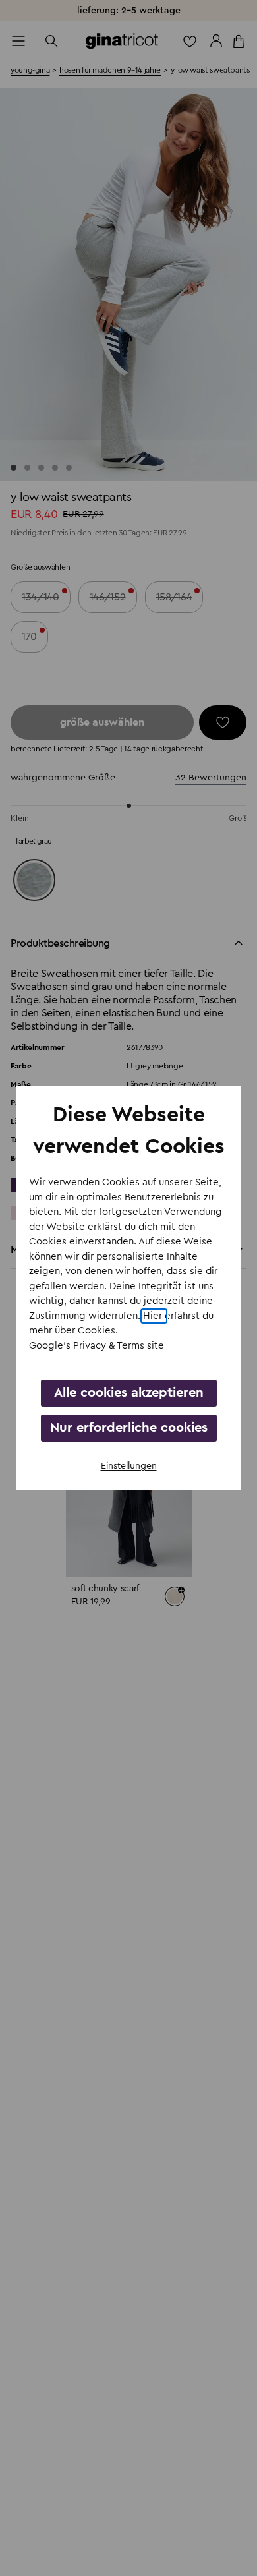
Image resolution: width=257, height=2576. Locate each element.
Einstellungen (129, 1466)
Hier (154, 1316)
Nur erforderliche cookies (129, 1428)
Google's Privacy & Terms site (97, 1346)
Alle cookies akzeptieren (129, 1393)
